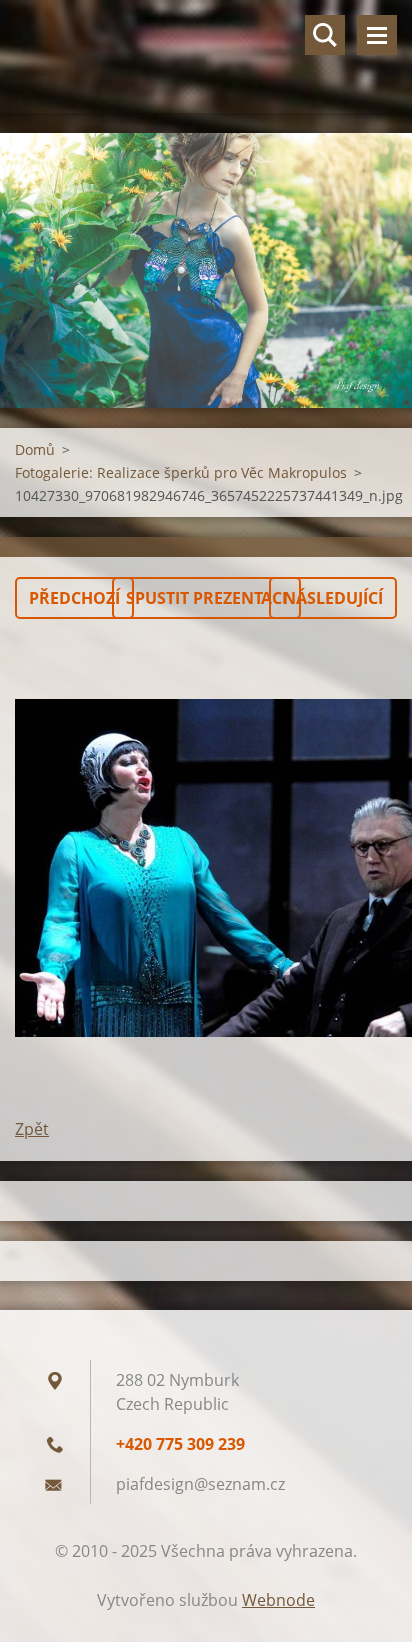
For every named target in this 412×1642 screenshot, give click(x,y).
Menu (377, 35)
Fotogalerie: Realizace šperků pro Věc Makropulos (181, 472)
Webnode (278, 1600)
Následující (333, 598)
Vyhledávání (325, 35)
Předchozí (74, 598)
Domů (35, 449)
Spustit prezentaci (206, 598)
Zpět (32, 1129)
